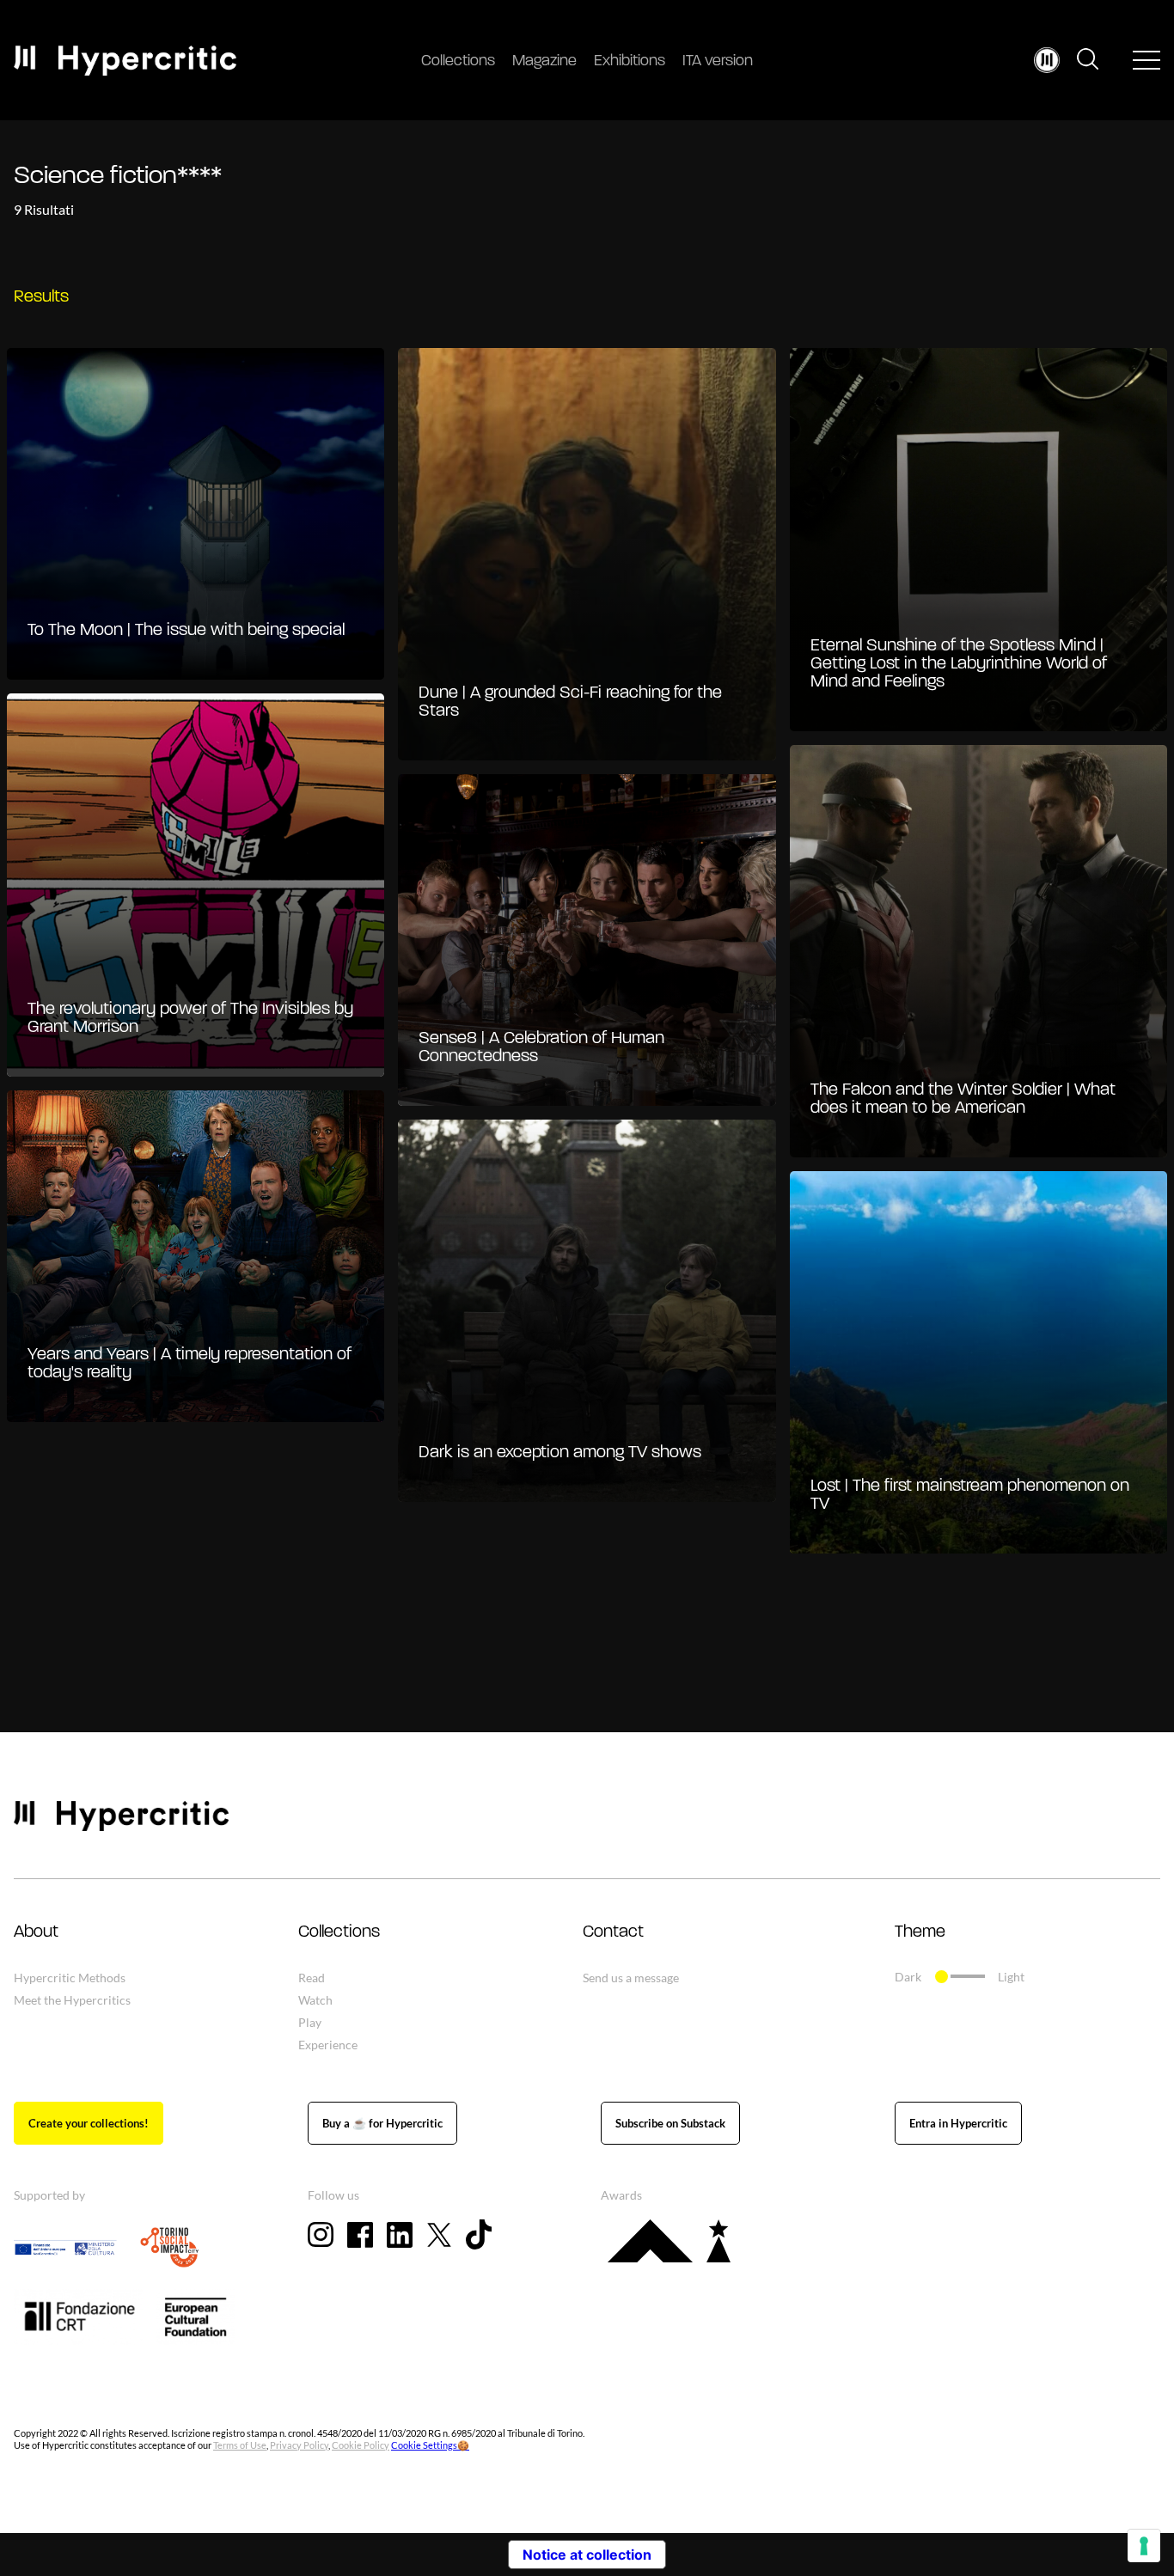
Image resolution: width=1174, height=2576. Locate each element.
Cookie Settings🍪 (430, 2445)
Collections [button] (339, 1932)
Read (312, 1978)
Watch (315, 2000)
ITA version (718, 62)
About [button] (36, 1932)
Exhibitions (630, 62)
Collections (458, 62)
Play (310, 2022)
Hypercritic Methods (70, 1978)
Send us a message (631, 1978)
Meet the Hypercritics (72, 2000)
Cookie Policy (361, 2445)
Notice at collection (587, 2555)
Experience (328, 2045)
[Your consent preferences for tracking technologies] (1144, 2546)
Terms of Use (240, 2445)
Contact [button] (613, 1932)
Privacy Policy (299, 2445)
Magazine (544, 62)
